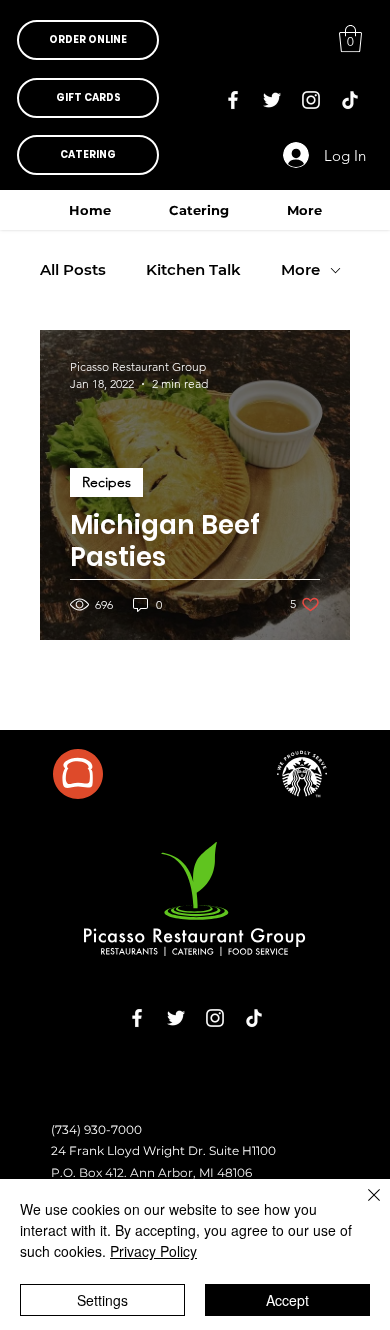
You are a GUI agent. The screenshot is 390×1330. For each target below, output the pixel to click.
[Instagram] (311, 100)
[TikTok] (350, 100)
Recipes (106, 482)
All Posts (73, 270)
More (300, 270)
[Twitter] (272, 100)
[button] (88, 40)
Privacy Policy (153, 1251)
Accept (287, 1300)
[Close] (362, 1207)
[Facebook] (233, 100)
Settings (102, 1300)
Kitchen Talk (193, 270)
